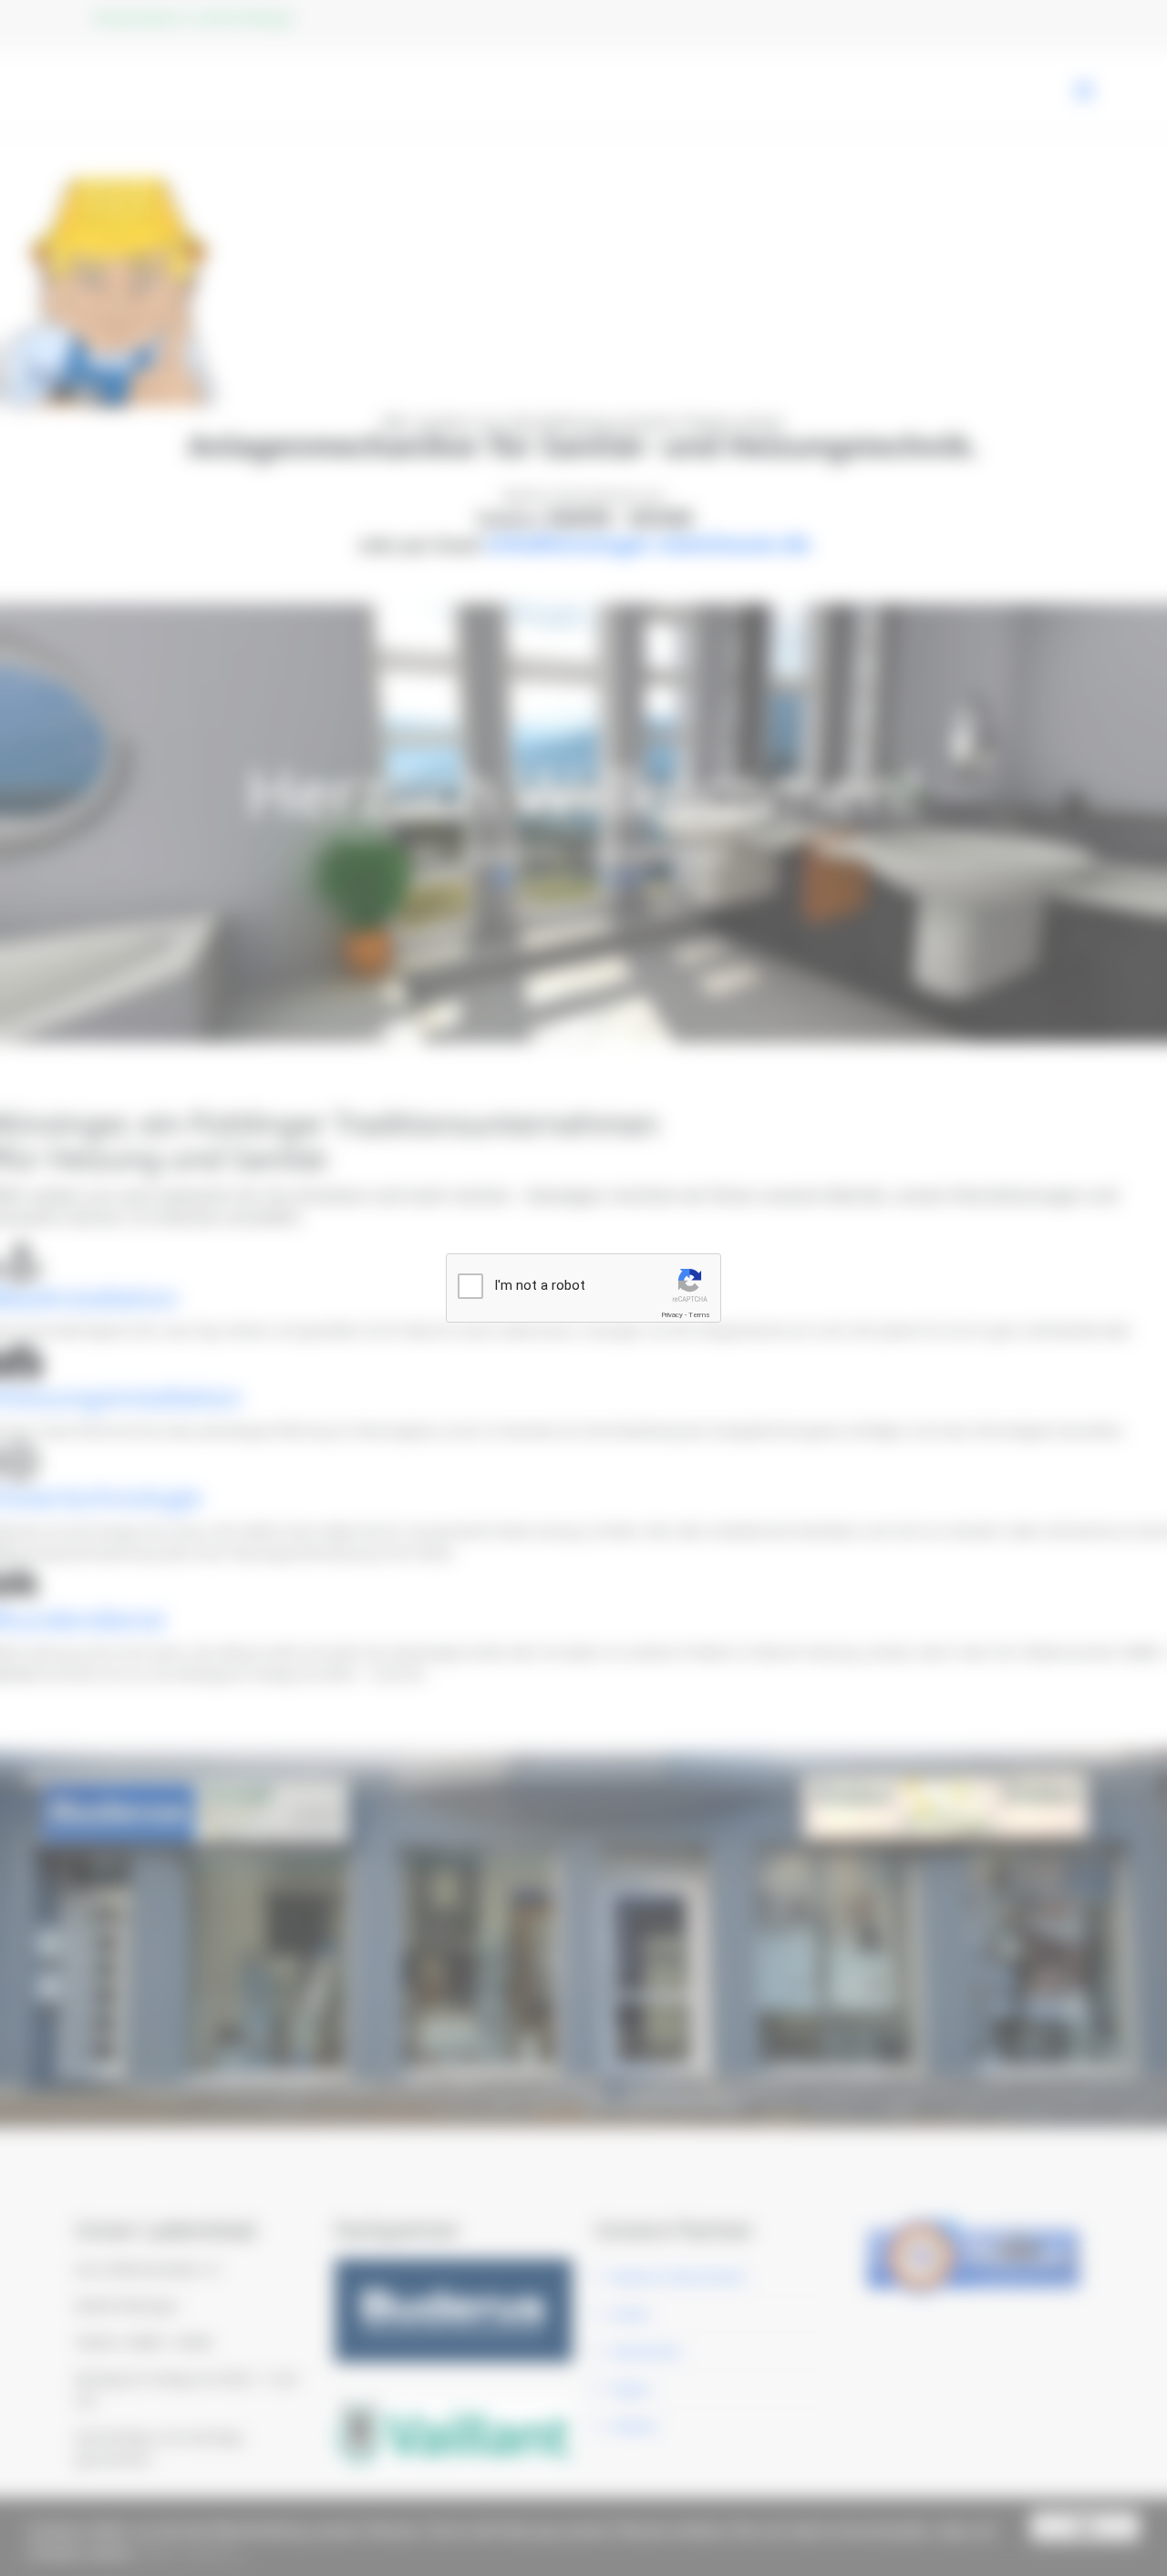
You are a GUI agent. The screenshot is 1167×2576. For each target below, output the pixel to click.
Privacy (672, 1315)
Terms (699, 1315)
